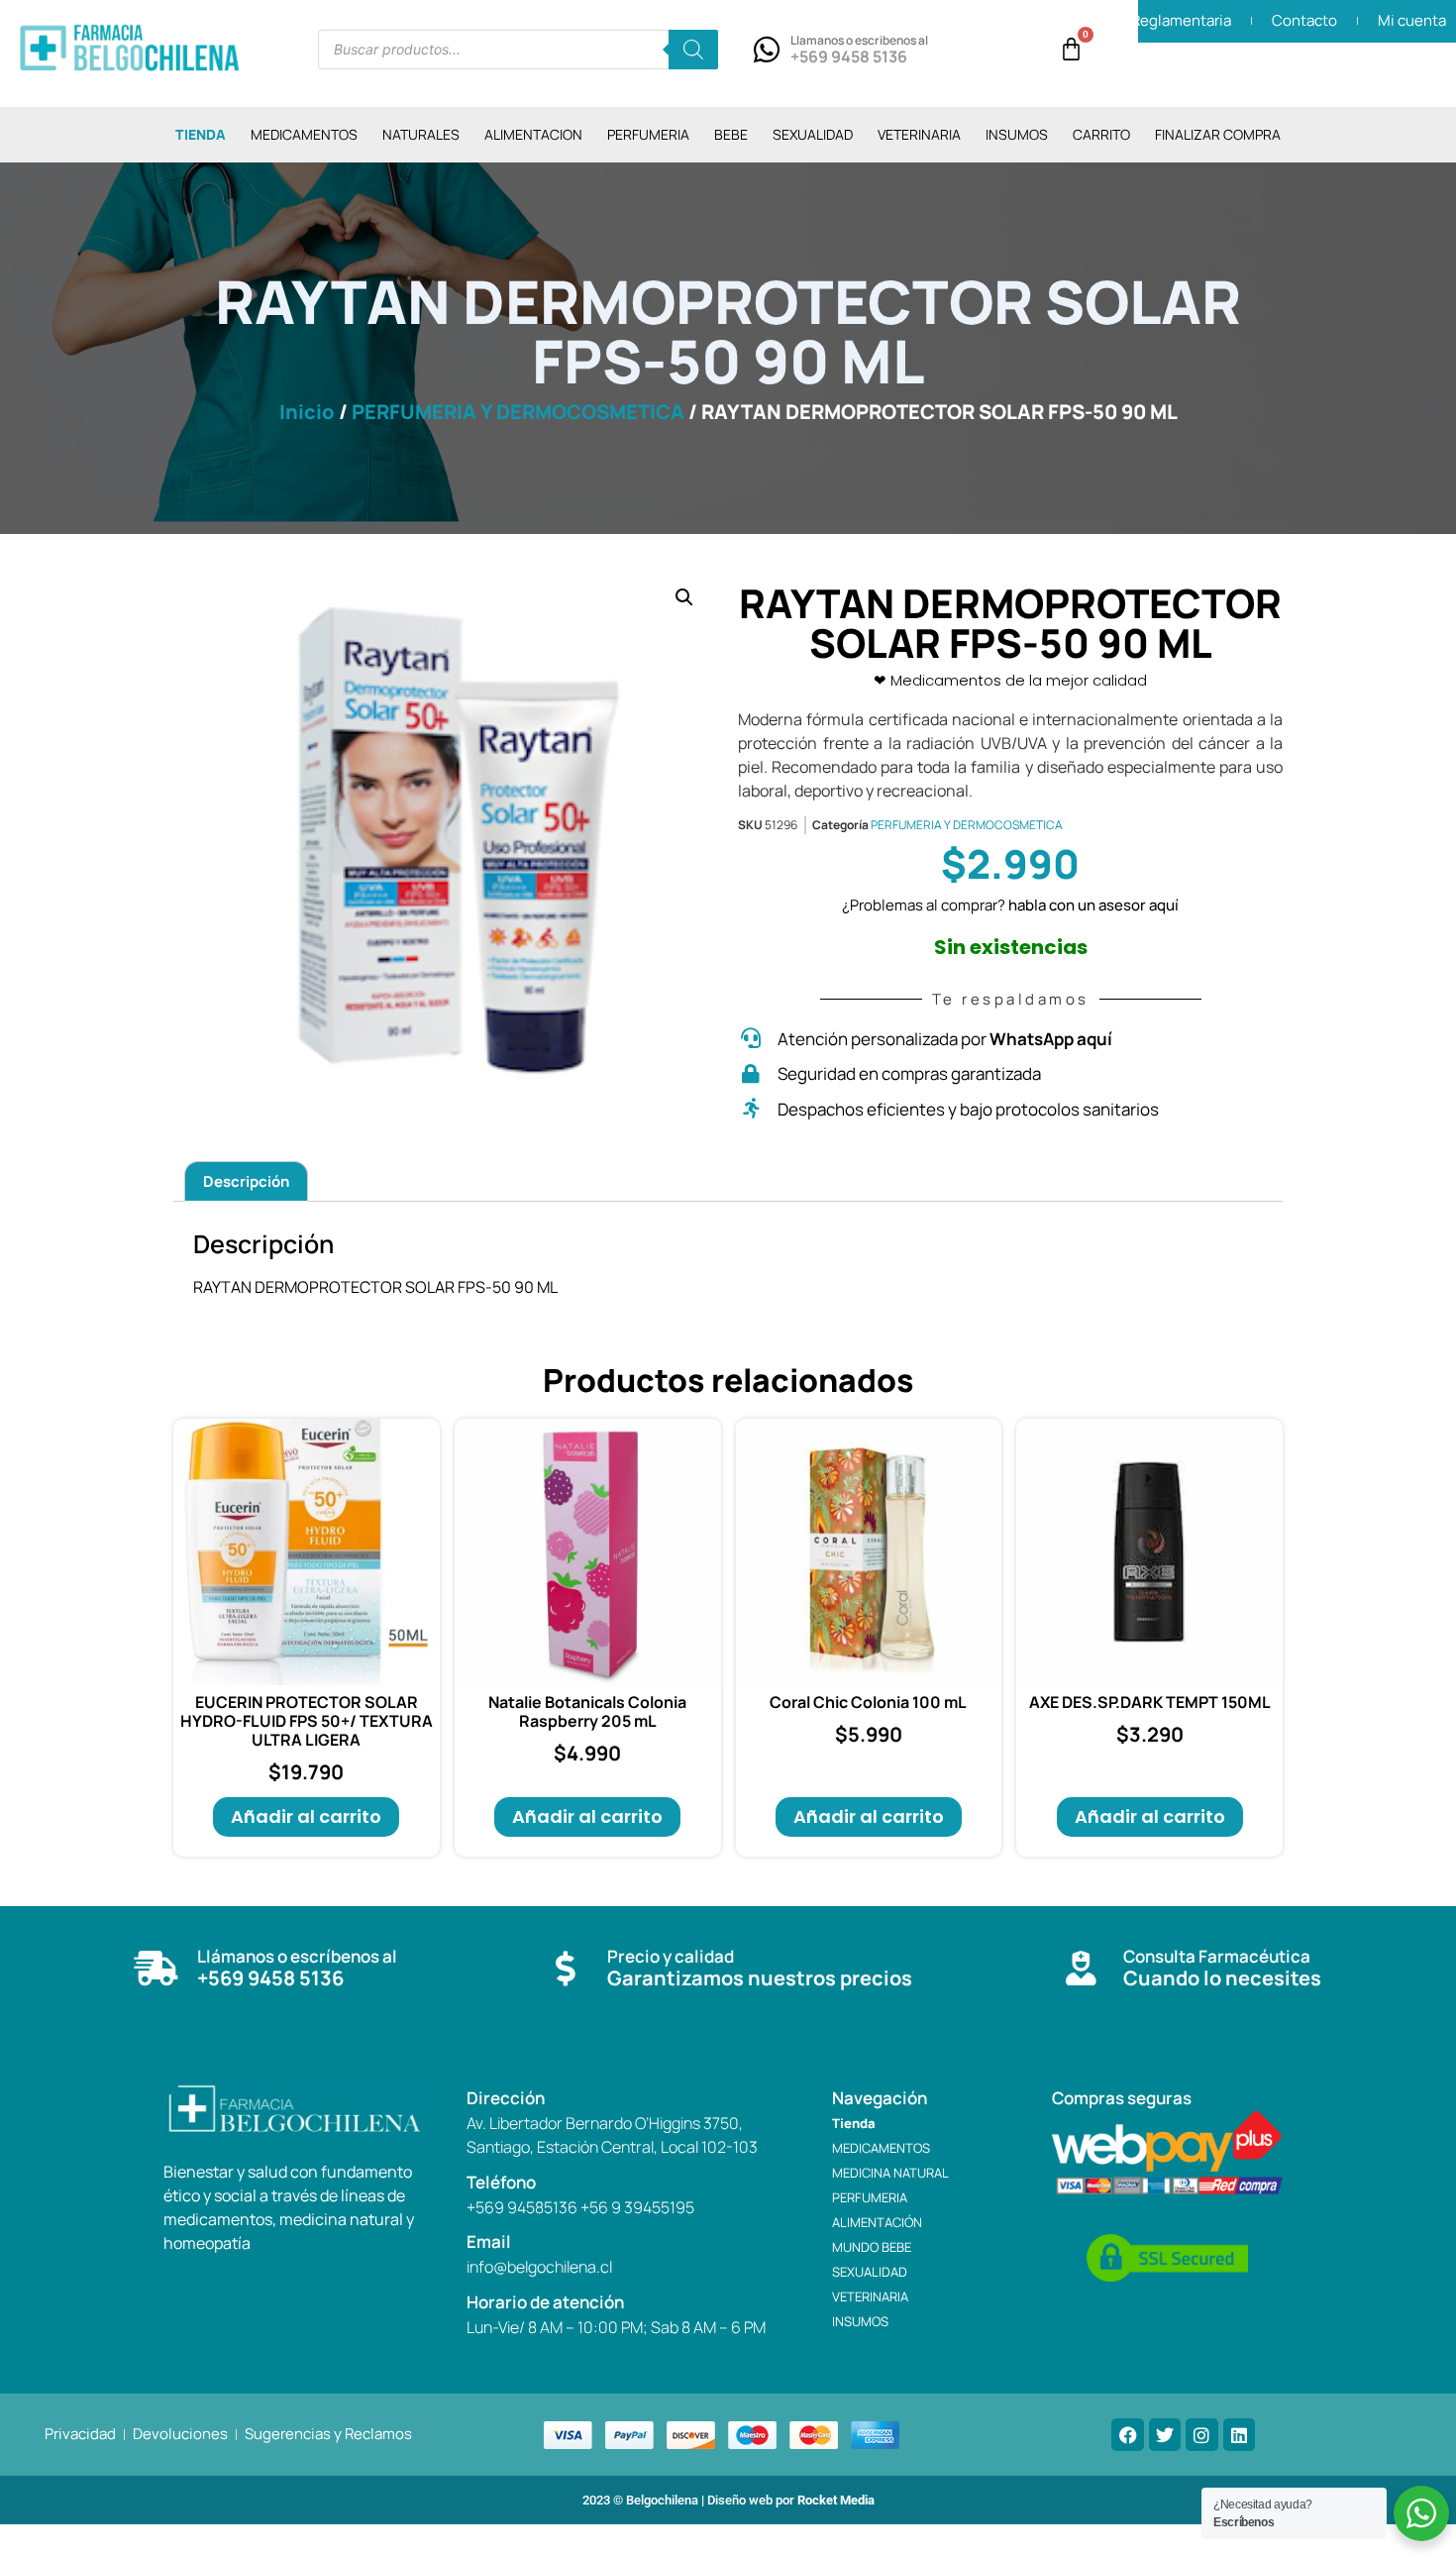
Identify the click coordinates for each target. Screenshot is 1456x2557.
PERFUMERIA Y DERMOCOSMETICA (518, 412)
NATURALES (421, 134)
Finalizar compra (1218, 134)
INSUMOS (1017, 134)
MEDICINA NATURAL (890, 2173)
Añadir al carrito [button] (306, 1816)
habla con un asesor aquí (1093, 905)
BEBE (731, 134)
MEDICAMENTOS (304, 134)
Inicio (307, 412)
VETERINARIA (919, 134)
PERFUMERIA (648, 134)
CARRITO (1101, 134)
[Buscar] (693, 50)
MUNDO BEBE (872, 2247)
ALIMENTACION (533, 134)
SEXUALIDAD (813, 134)
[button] (684, 597)
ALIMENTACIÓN (877, 2222)
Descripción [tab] (246, 1181)
